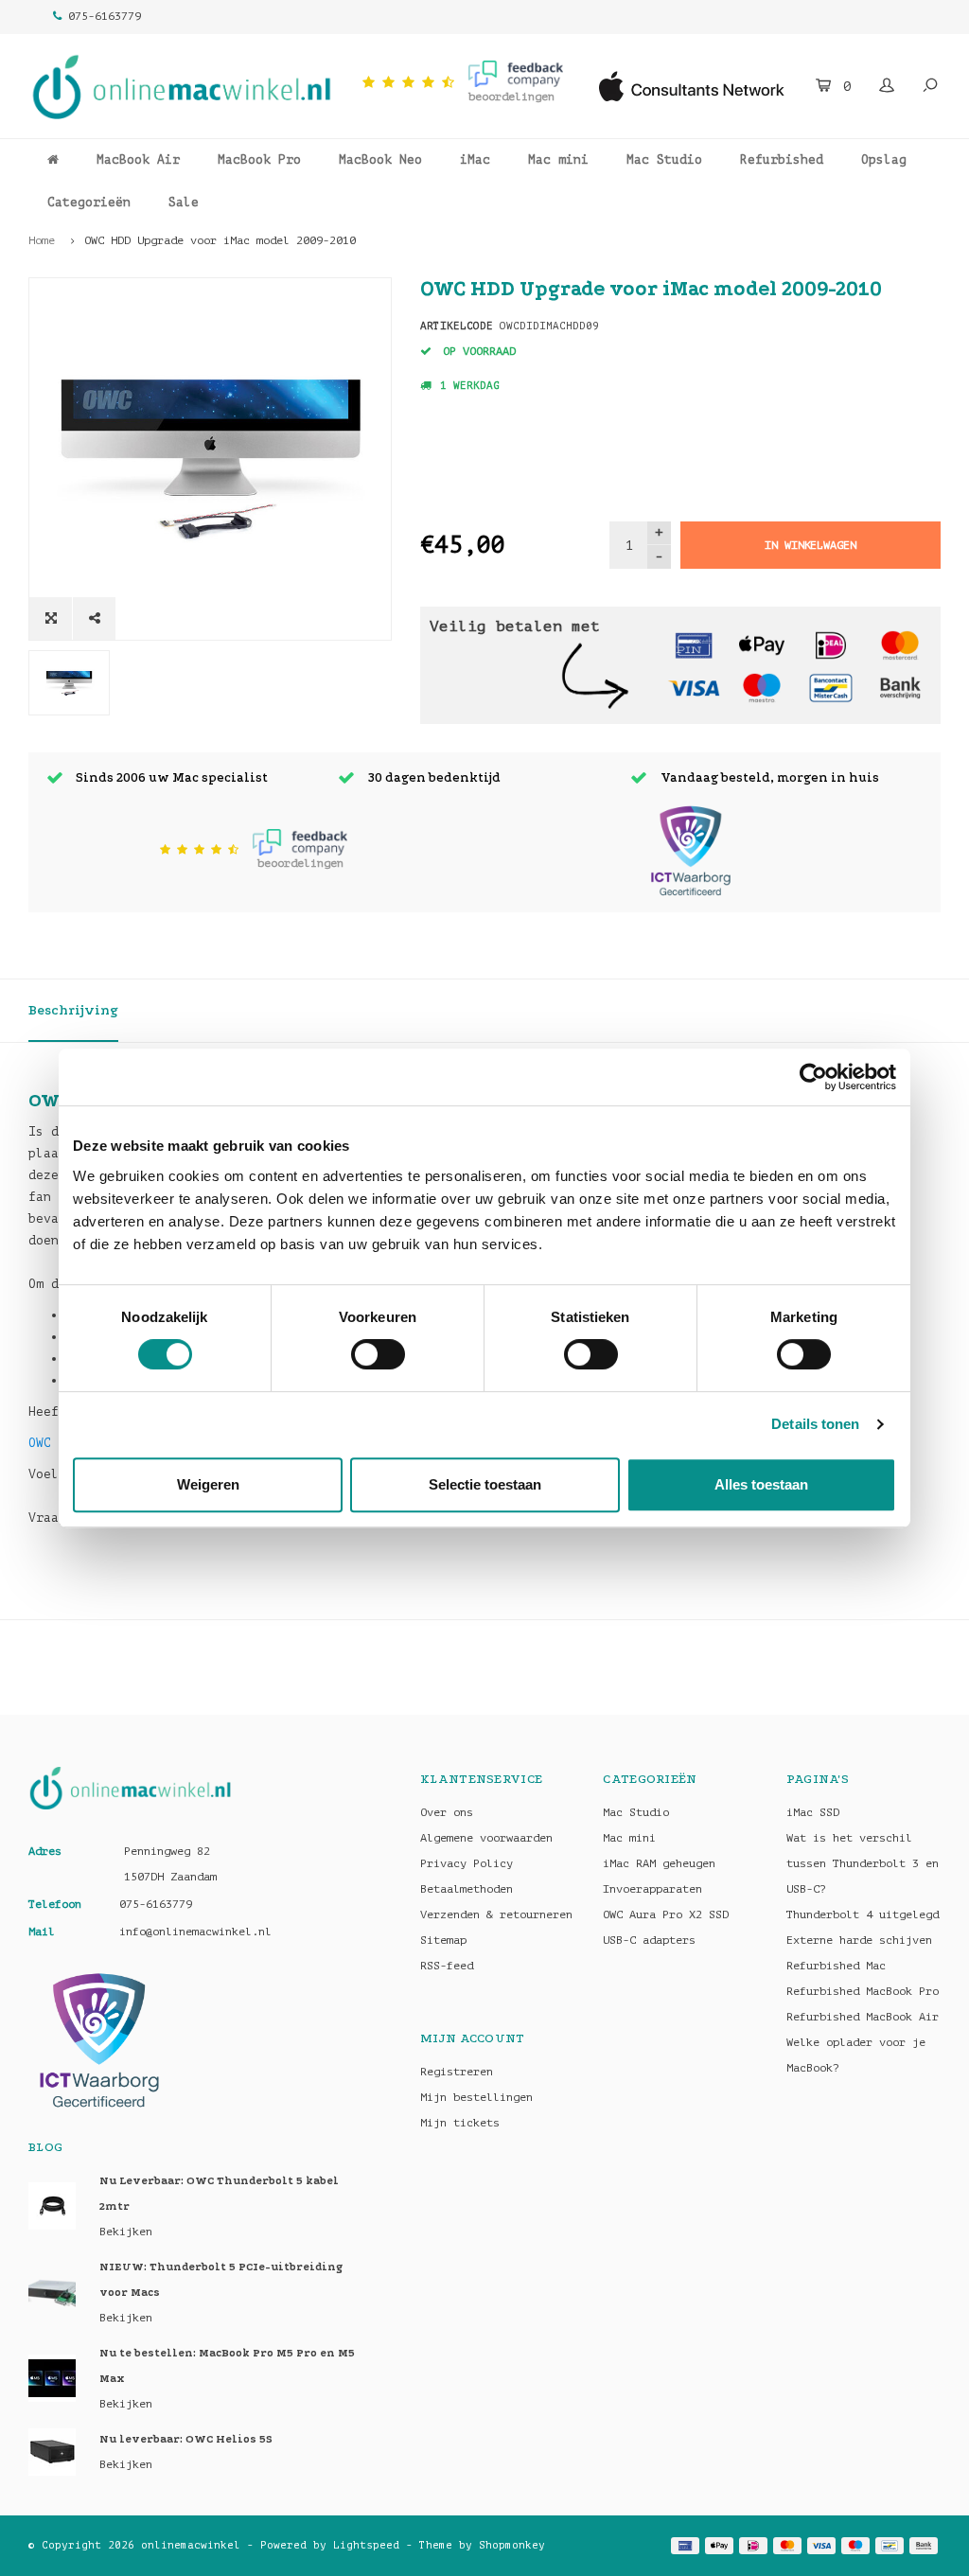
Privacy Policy (467, 1863)
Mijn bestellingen (476, 2097)
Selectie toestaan (485, 1484)
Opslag (884, 159)
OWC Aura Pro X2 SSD (666, 1914)
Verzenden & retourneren (496, 1914)
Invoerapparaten (652, 1889)
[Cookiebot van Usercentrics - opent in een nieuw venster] (813, 1077)
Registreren (457, 2072)
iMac (475, 159)
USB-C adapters (649, 1940)
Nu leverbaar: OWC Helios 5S (186, 2439)
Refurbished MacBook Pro (863, 1991)
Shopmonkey (512, 2545)
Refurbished (782, 159)
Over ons (447, 1812)
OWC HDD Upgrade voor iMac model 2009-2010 (220, 240)
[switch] (378, 1354)
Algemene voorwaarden (486, 1838)
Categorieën (89, 202)
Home (42, 240)
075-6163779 (105, 16)
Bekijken (126, 2232)
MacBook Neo (380, 159)
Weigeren (208, 1484)
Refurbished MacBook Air (863, 2017)
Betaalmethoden (467, 1889)
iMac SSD (813, 1812)
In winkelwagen (810, 545)
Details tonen (815, 1424)
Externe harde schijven (859, 1940)
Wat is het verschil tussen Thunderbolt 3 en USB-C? (863, 1863)
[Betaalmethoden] (694, 644)
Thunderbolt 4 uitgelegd (863, 1914)
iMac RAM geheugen (659, 1863)
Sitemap (443, 1940)
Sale (184, 202)
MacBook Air (138, 159)
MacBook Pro (259, 159)
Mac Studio (664, 159)
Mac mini (558, 159)
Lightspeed (366, 2545)
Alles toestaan (761, 1484)
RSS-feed (447, 1966)
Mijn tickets (460, 2123)
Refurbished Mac (836, 1966)
